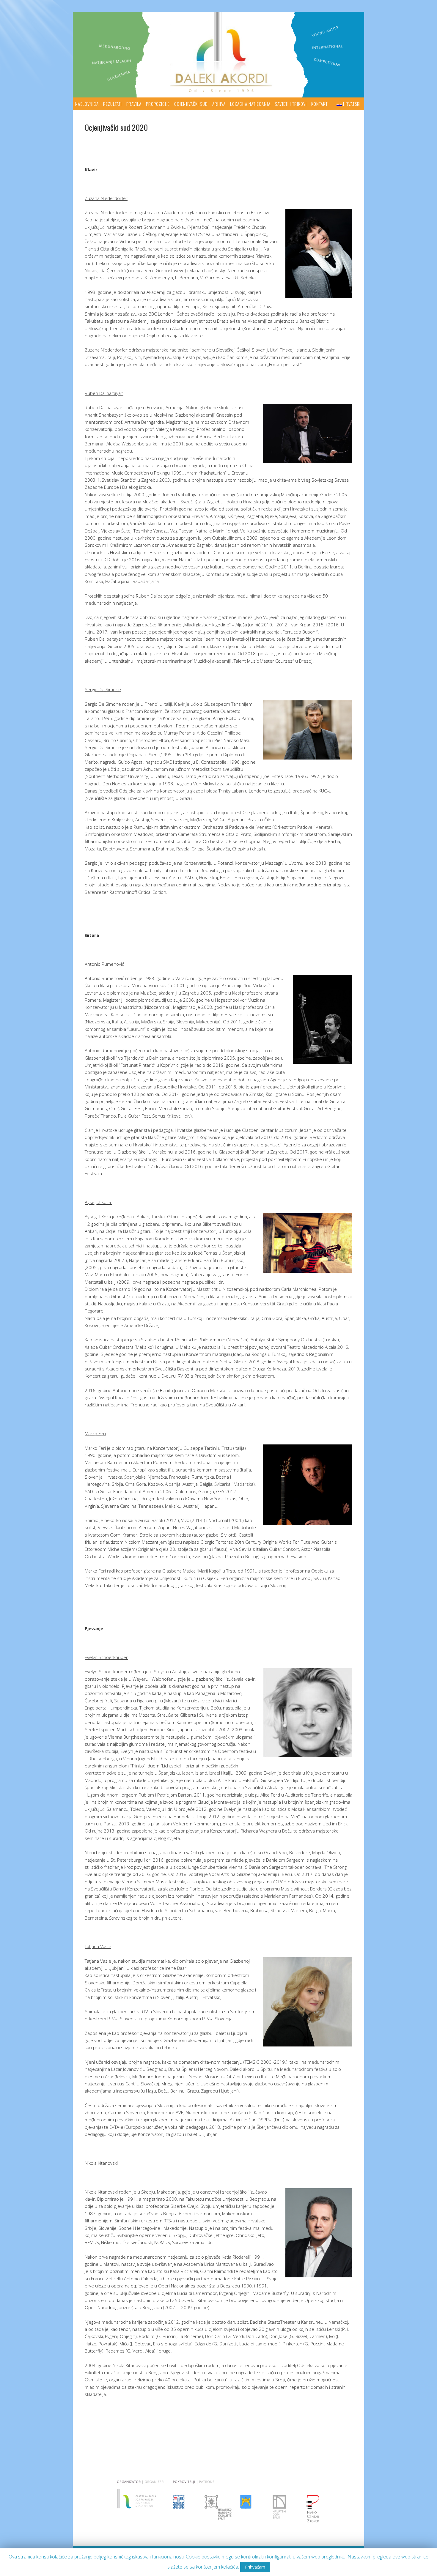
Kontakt (319, 104)
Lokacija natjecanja (250, 104)
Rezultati (113, 104)
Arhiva (219, 104)
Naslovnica (87, 104)
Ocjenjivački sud (191, 104)
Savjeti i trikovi (291, 104)
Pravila (134, 104)
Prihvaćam (255, 2567)
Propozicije (158, 104)
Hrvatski (352, 104)
